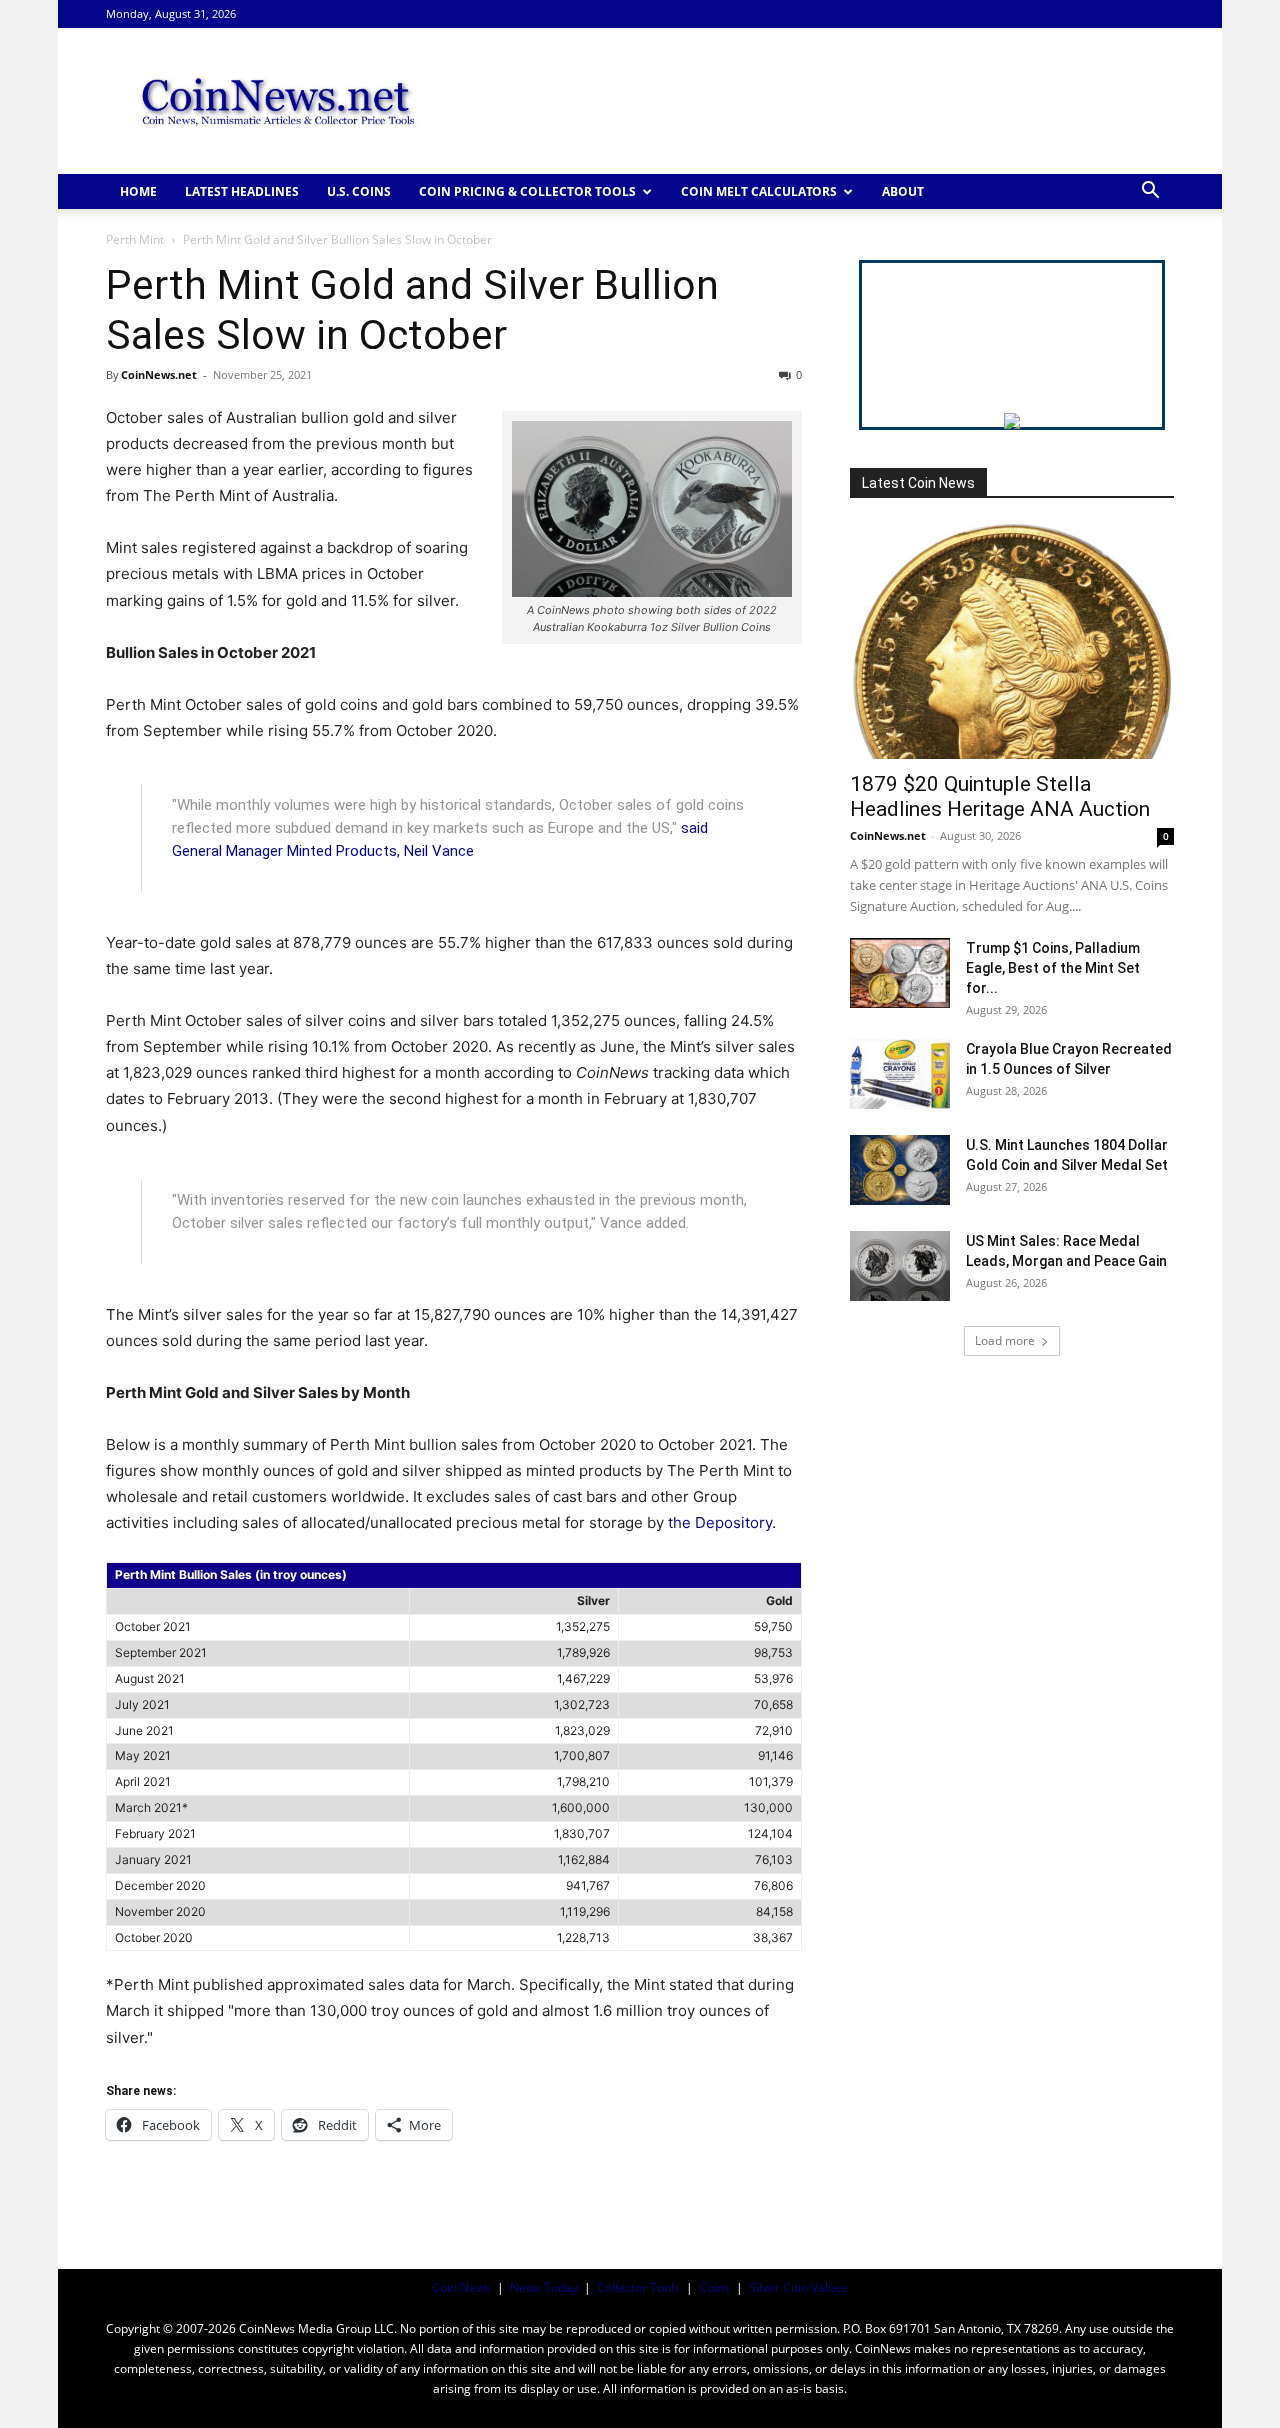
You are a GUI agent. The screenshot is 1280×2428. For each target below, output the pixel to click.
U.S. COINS (359, 191)
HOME (138, 191)
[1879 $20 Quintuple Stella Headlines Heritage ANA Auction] (1012, 641)
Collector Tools (638, 2287)
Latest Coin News (918, 483)
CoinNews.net (159, 374)
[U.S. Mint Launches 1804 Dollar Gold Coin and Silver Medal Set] (900, 1170)
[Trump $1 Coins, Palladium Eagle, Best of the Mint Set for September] (900, 973)
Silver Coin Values (798, 2287)
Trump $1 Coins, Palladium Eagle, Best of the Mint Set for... (1053, 968)
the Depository (720, 1522)
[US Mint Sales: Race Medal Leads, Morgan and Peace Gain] (900, 1266)
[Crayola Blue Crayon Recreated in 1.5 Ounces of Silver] (900, 1074)
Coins (714, 2287)
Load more (1005, 1340)
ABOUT (903, 191)
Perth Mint (135, 239)
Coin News (461, 2287)
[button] (1150, 192)
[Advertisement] (810, 101)
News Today (544, 2287)
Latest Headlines (242, 191)
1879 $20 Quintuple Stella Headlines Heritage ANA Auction (1000, 796)
